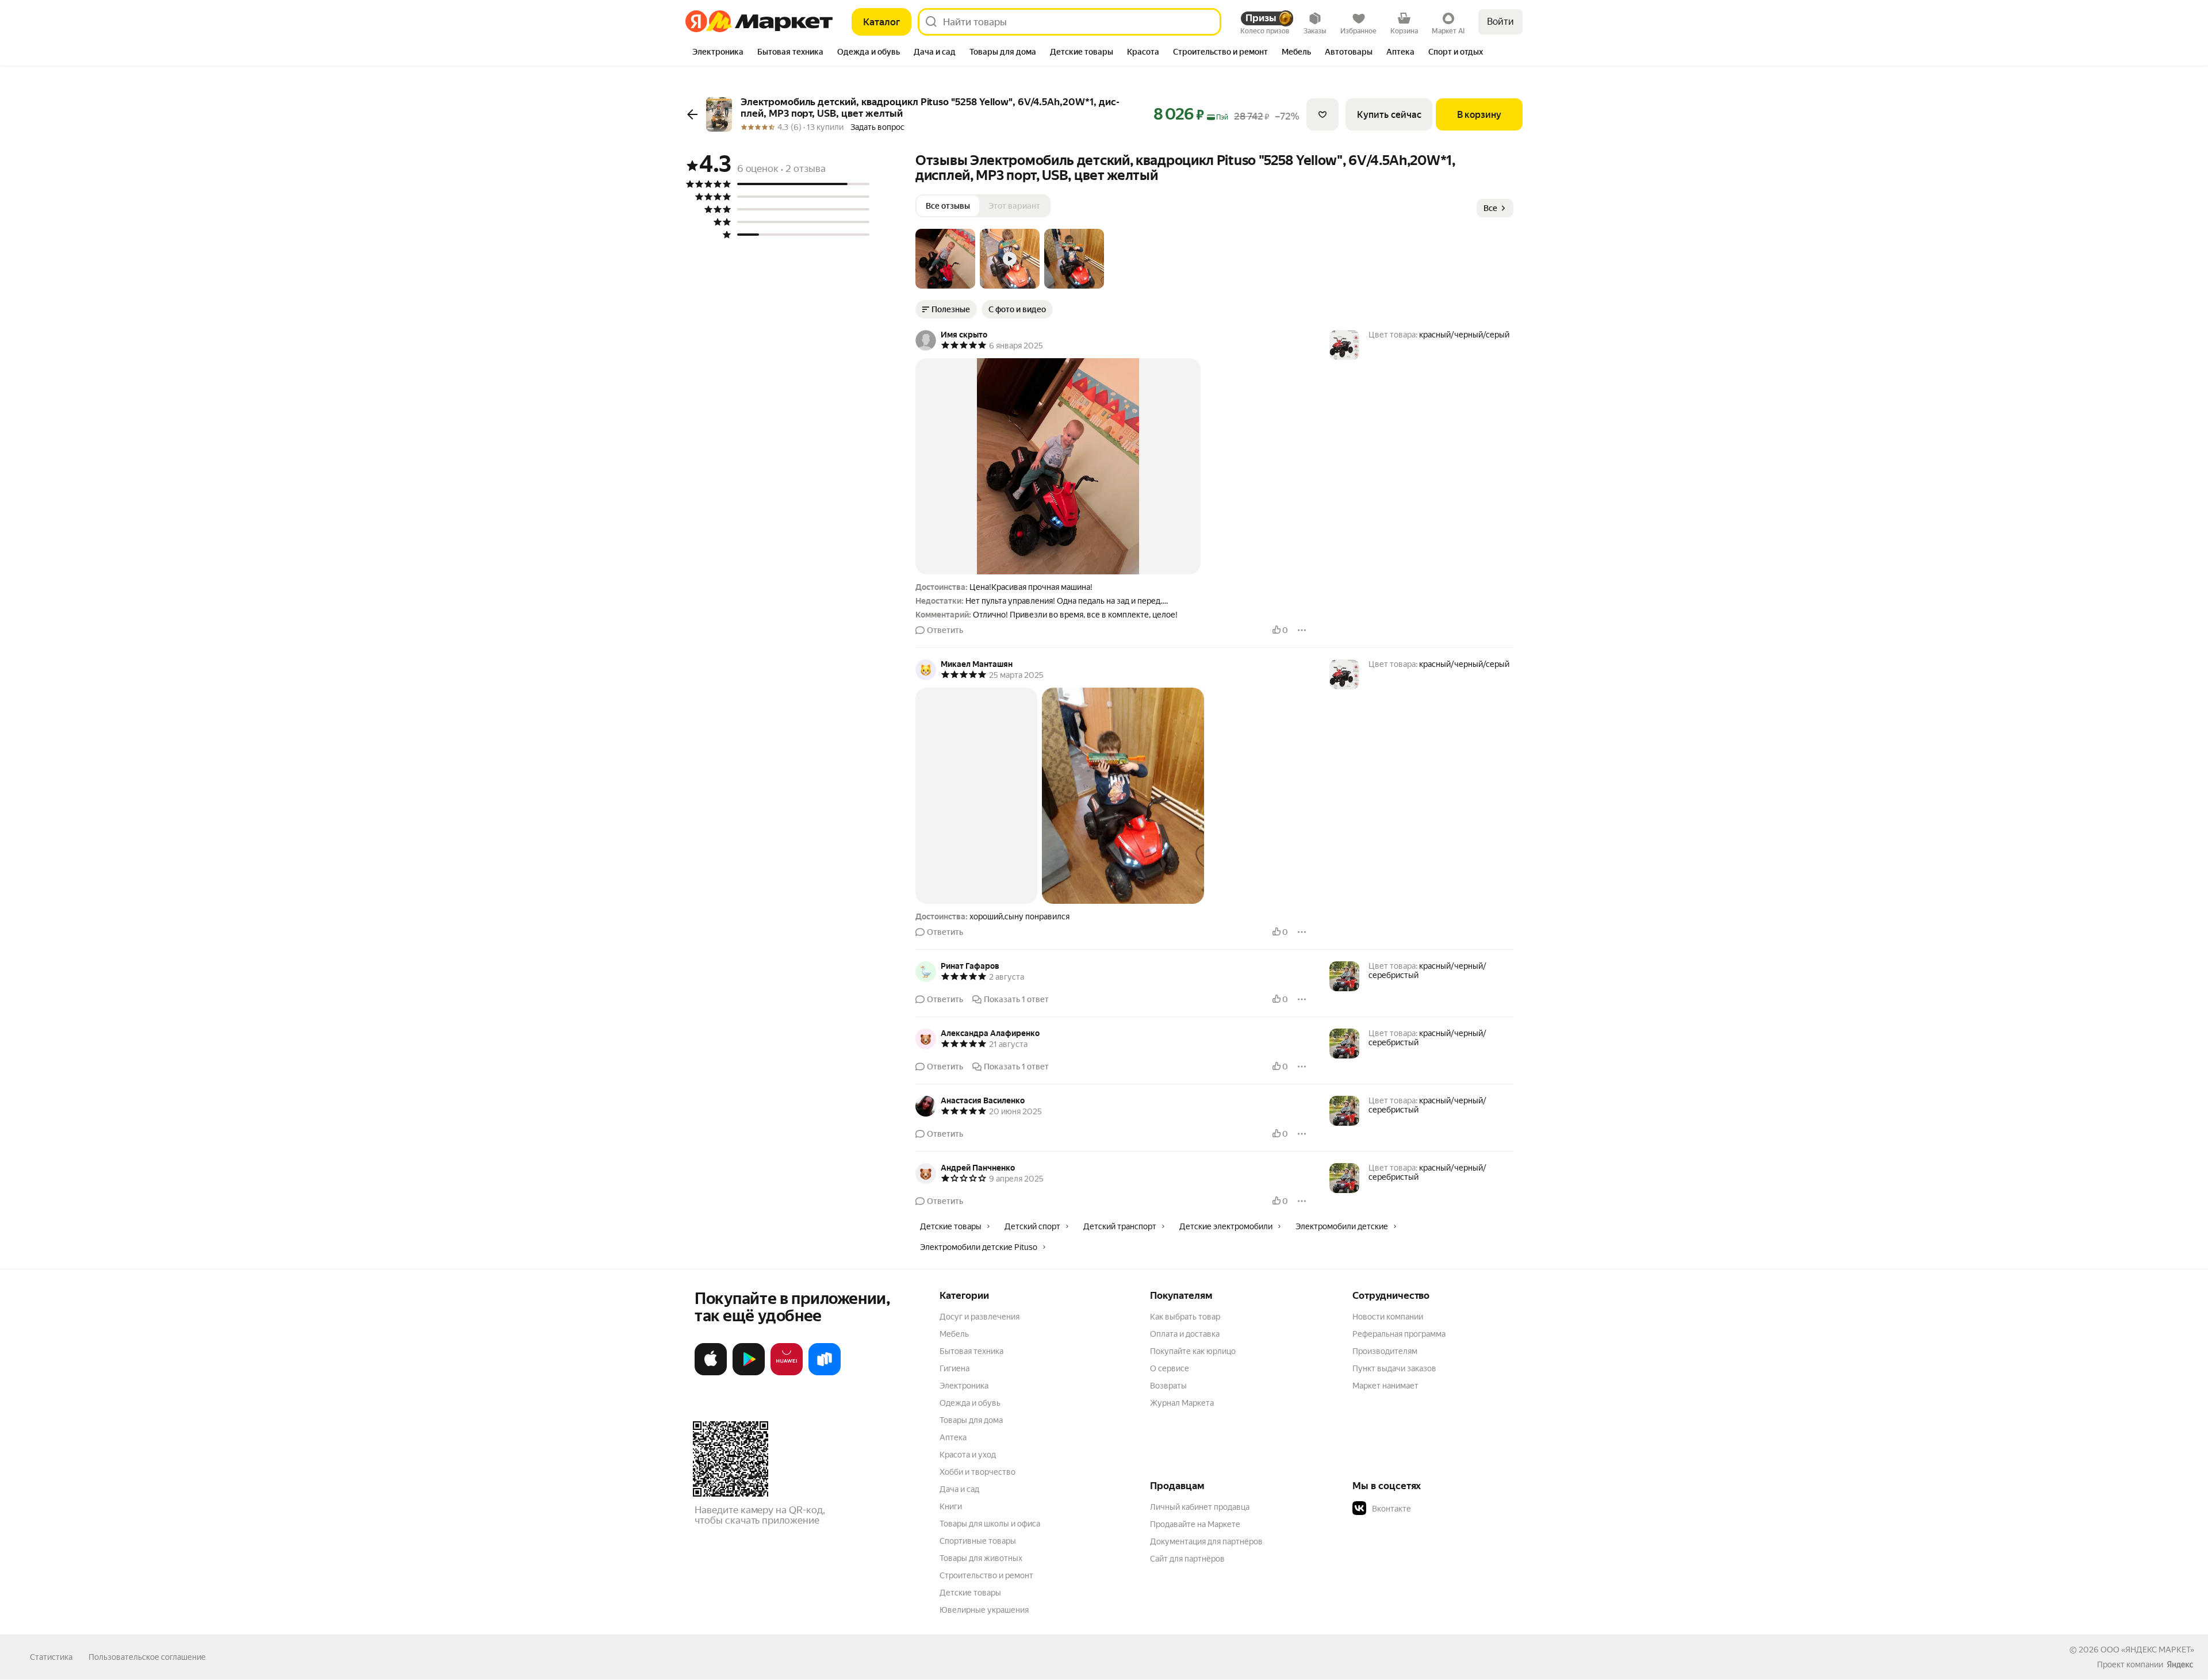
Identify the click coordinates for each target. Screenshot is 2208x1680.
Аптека (953, 1437)
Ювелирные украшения (984, 1610)
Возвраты (1168, 1386)
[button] (945, 259)
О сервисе (1170, 1368)
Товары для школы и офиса (990, 1524)
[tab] (718, 53)
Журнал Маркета (1182, 1403)
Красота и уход (968, 1455)
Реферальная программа (1399, 1334)
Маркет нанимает (1385, 1386)
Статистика (51, 1657)
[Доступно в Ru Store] (825, 1373)
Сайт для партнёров (1187, 1559)
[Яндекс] (2180, 1664)
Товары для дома (971, 1420)
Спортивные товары (978, 1541)
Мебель (954, 1334)
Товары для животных (981, 1558)
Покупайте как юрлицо (1193, 1351)
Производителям (1385, 1351)
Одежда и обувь (970, 1403)
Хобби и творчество (977, 1472)
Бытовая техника (971, 1351)
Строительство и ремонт (986, 1575)
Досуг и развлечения (980, 1317)
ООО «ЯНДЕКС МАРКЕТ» (2147, 1650)
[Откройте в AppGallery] (787, 1373)
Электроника (964, 1386)
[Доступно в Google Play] (749, 1373)
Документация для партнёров (1206, 1541)
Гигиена (954, 1368)
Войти (1500, 22)
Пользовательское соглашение (147, 1657)
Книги (951, 1506)
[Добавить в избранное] (1322, 114)
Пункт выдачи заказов (1394, 1368)
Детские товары (970, 1593)
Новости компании (1388, 1317)
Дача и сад (959, 1489)
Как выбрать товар (1185, 1317)
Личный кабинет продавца (1200, 1507)
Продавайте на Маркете (1195, 1524)
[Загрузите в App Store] (711, 1373)
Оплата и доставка (1185, 1334)
